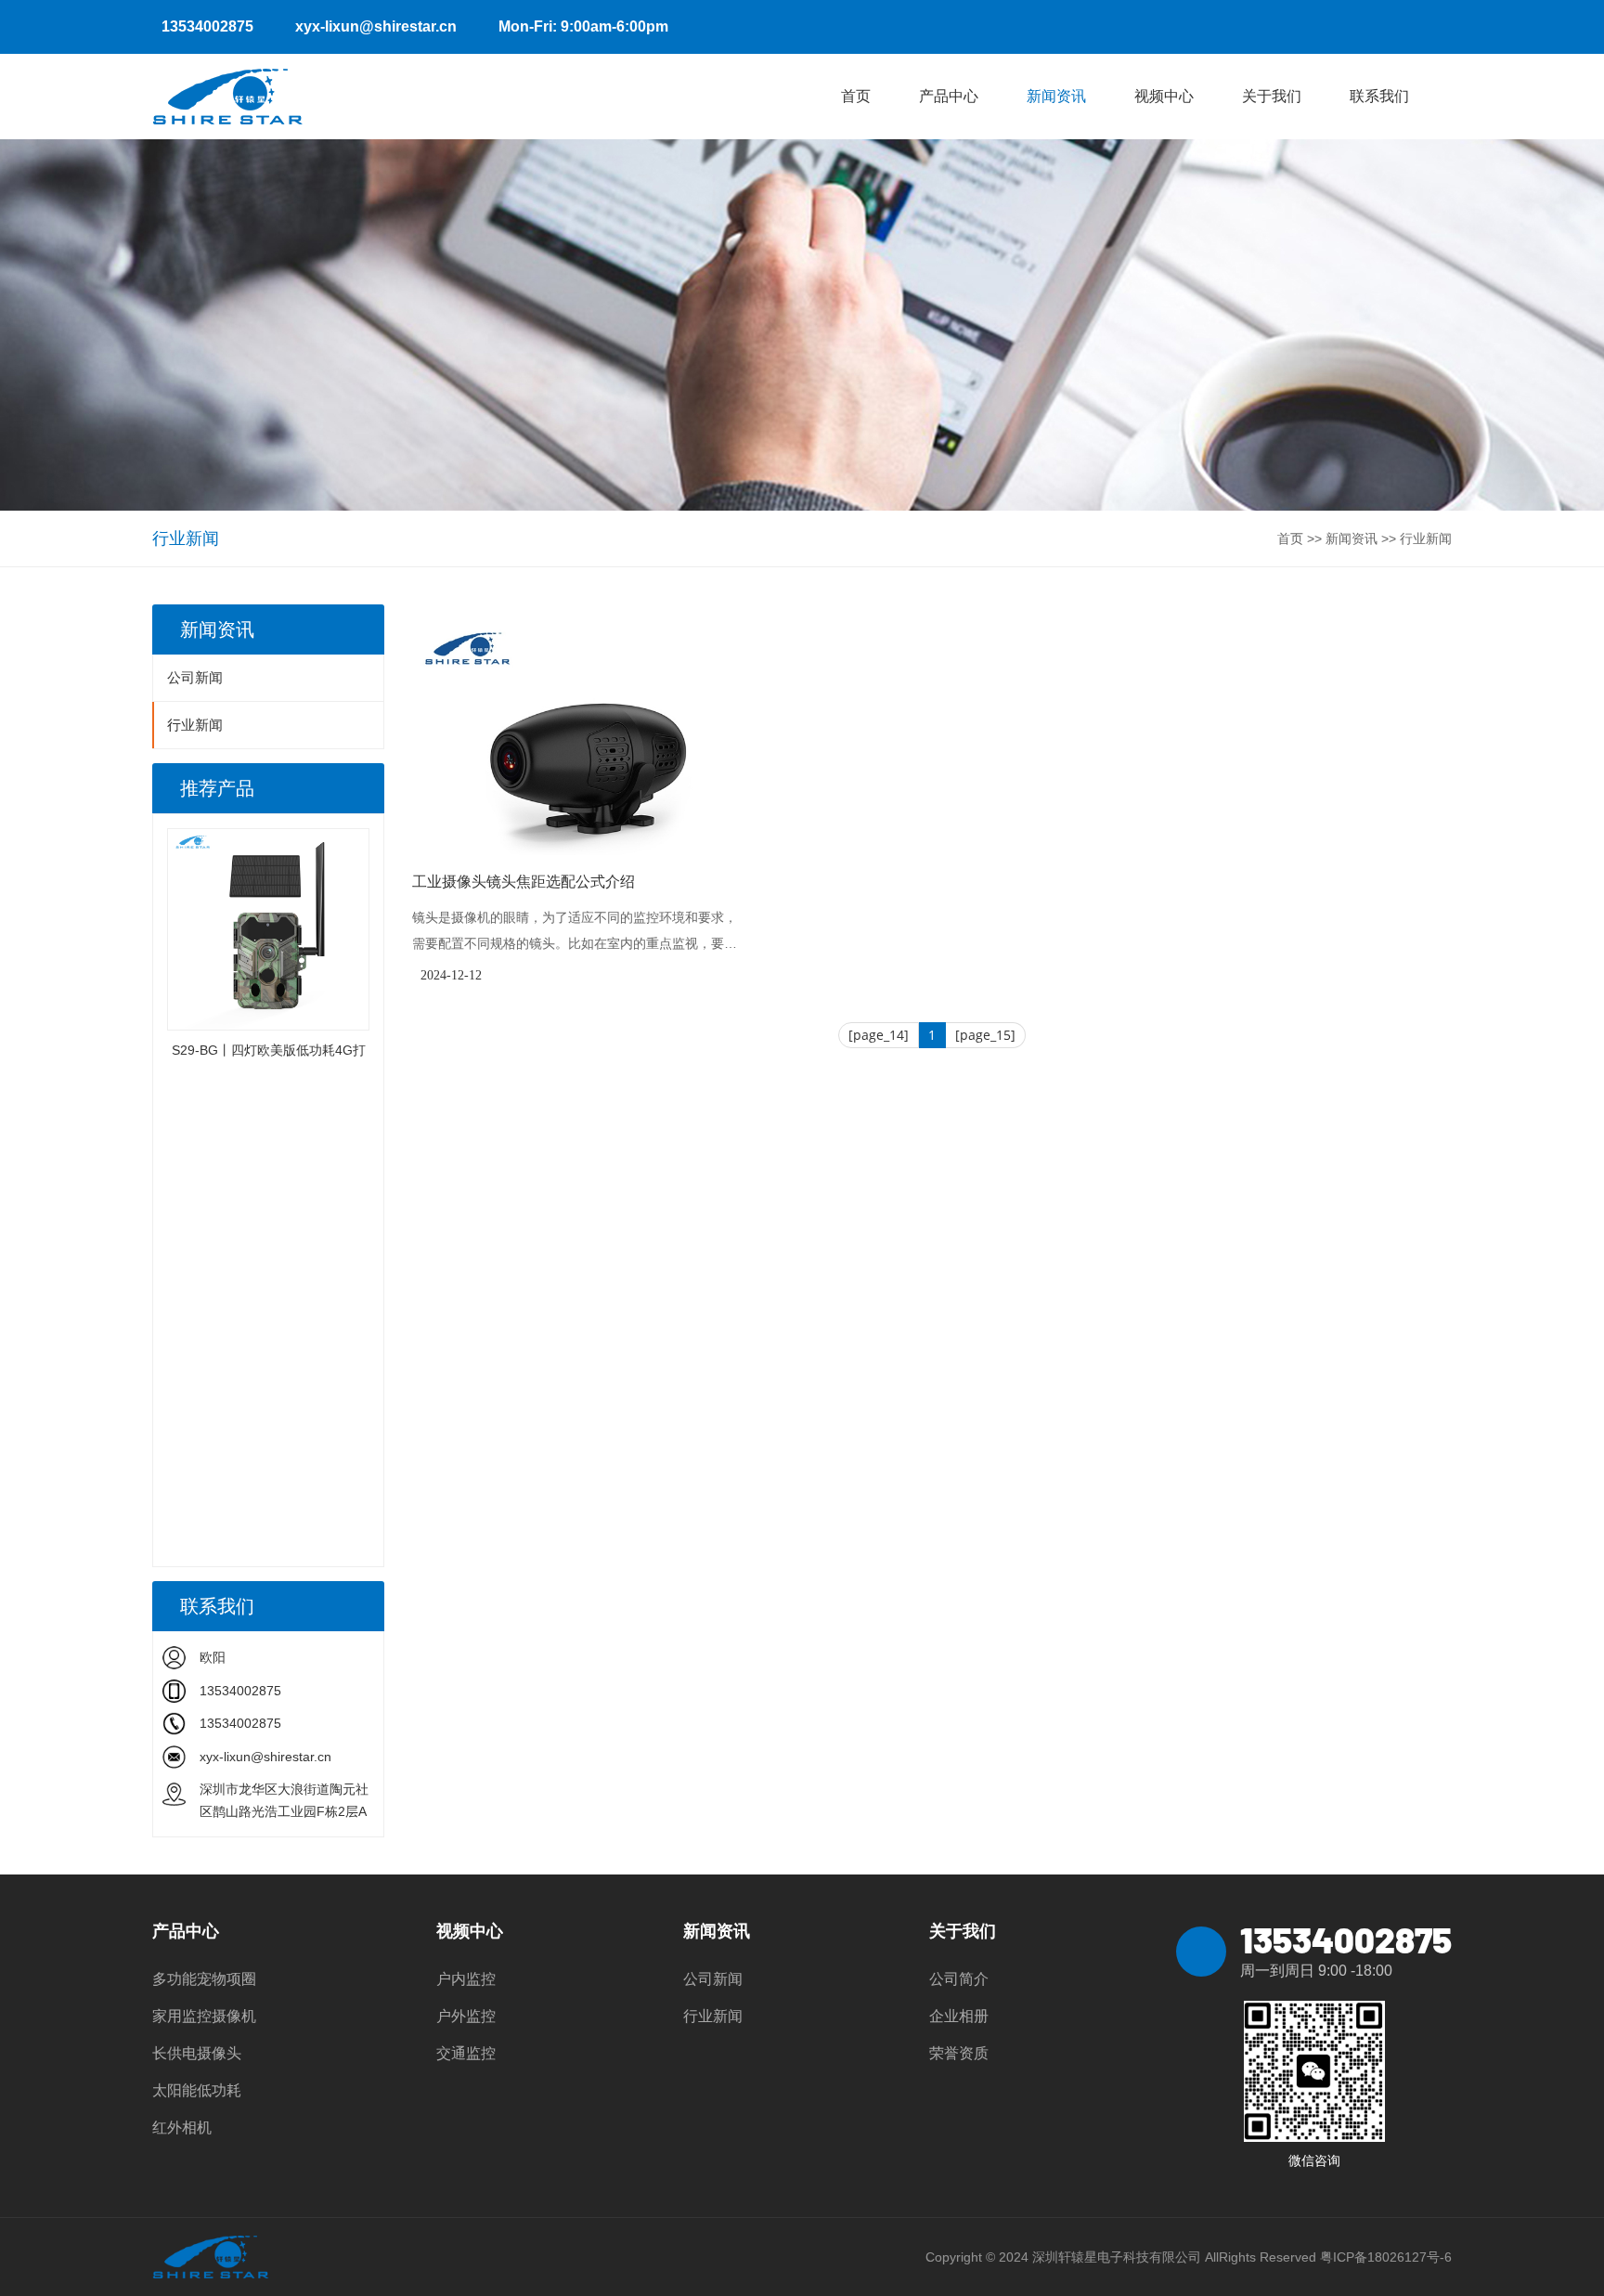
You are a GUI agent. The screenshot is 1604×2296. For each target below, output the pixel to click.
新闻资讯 (1056, 96)
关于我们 (1272, 96)
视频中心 (1164, 96)
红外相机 (182, 2127)
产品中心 (949, 96)
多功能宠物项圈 (204, 1979)
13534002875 (207, 26)
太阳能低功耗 (197, 2090)
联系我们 (1379, 96)
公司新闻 (195, 677)
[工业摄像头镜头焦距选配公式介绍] (579, 730)
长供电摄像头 (197, 2053)
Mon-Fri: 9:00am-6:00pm (583, 26)
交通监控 (466, 2053)
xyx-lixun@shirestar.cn (376, 26)
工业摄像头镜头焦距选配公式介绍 (524, 882)
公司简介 (959, 1979)
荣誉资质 (959, 2053)
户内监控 (466, 1979)
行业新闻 (1426, 538)
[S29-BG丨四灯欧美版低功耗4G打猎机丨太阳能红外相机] (268, 929)
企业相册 (959, 2016)
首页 (856, 96)
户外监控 (466, 2016)
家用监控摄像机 (204, 2016)
